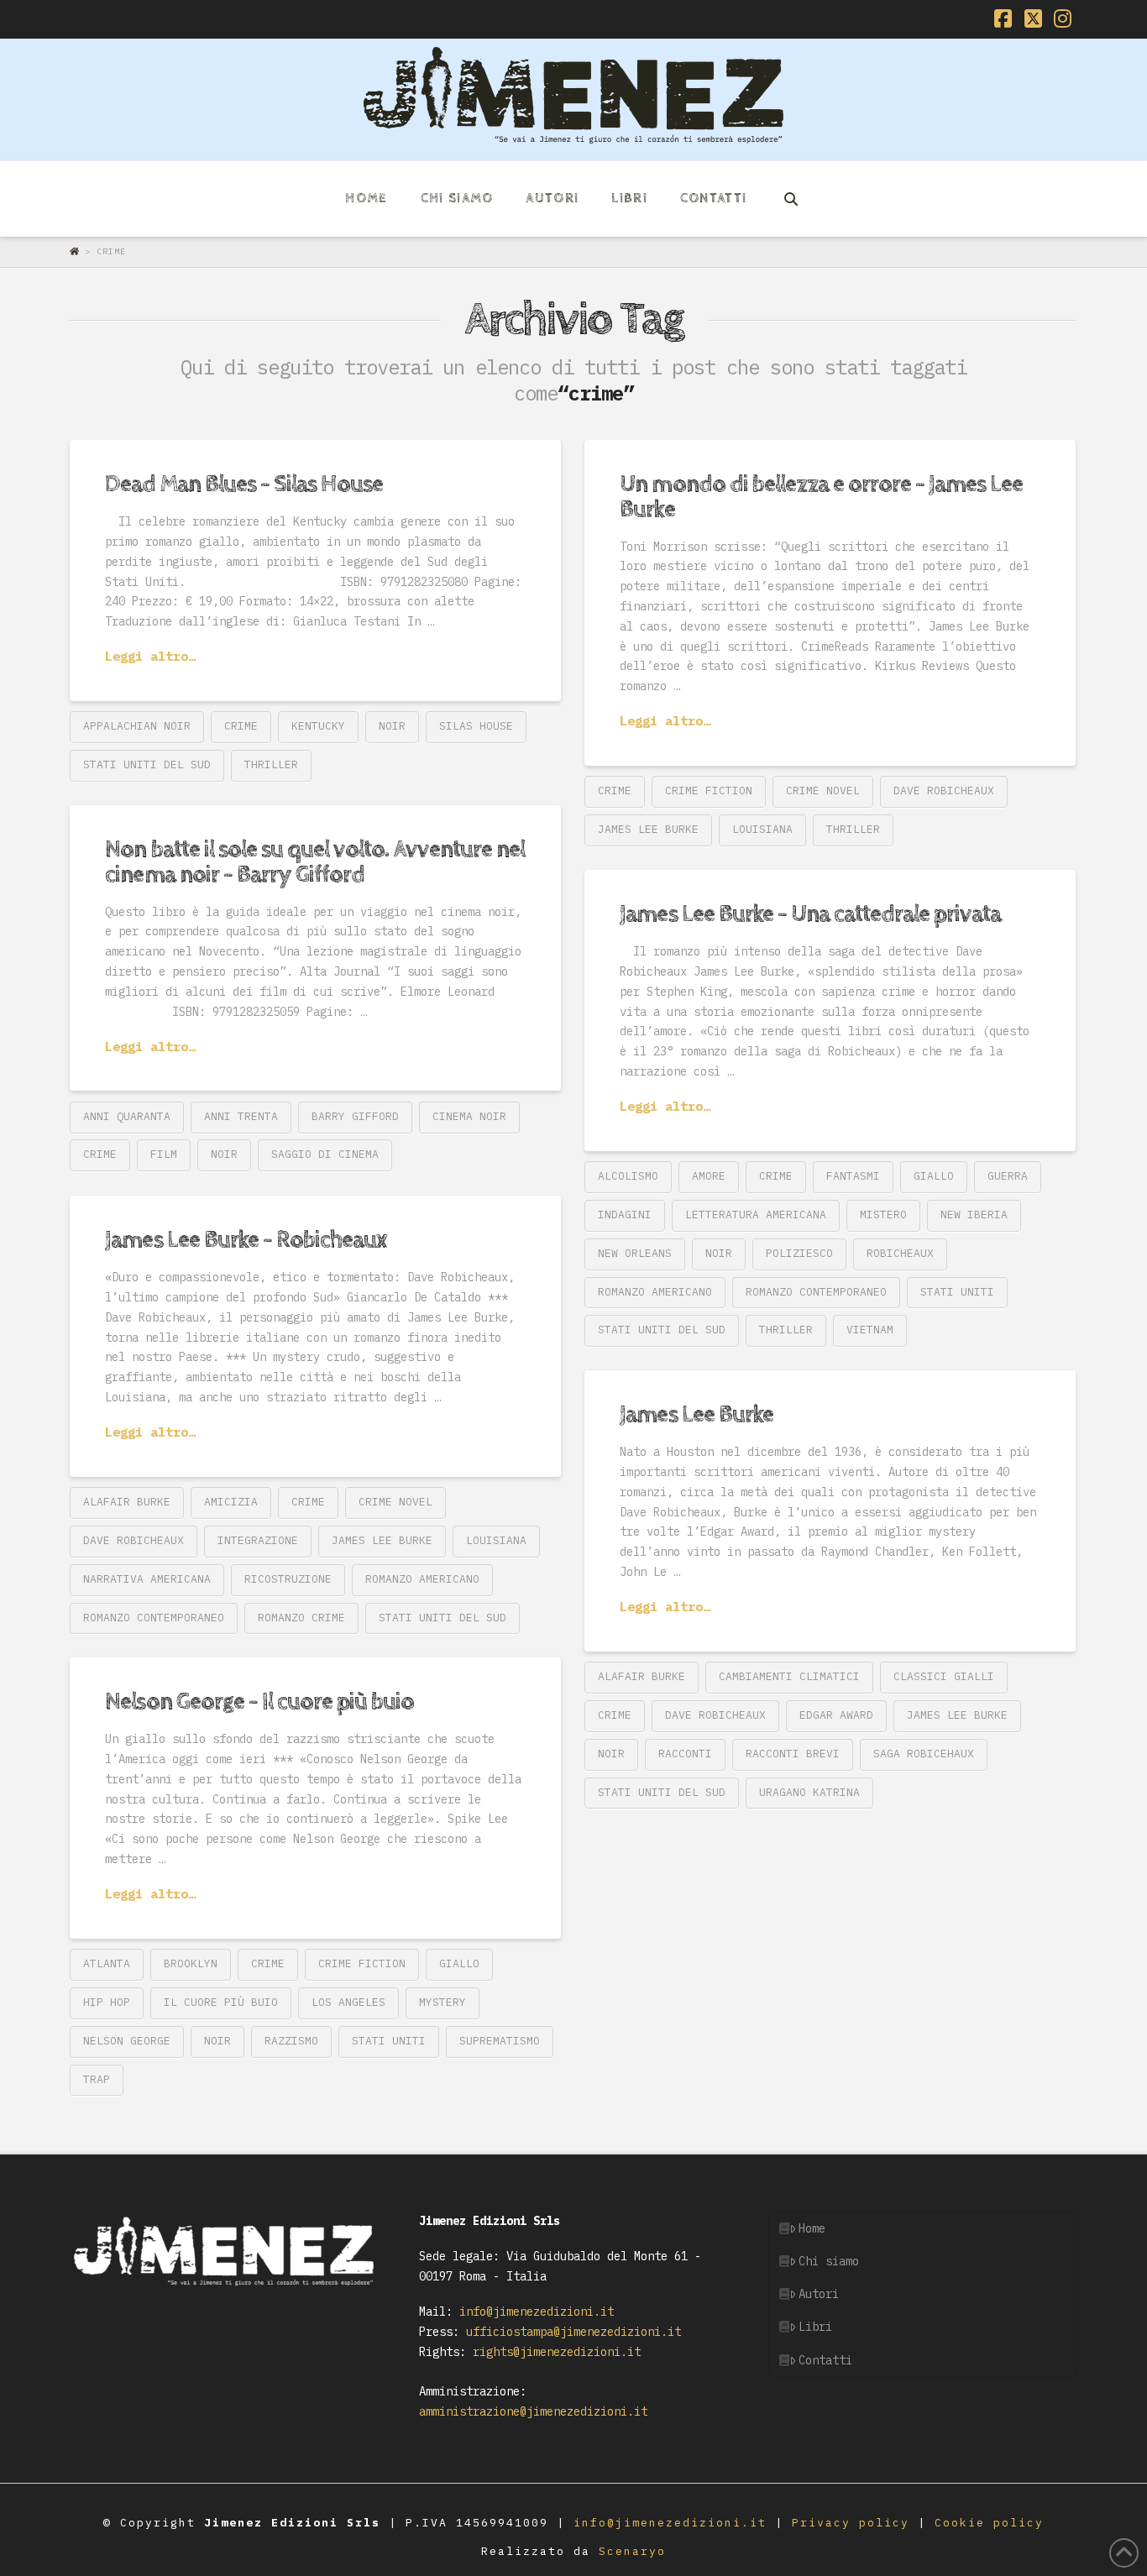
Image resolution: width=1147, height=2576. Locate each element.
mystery (443, 2002)
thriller (271, 764)
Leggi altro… (150, 656)
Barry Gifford (355, 1116)
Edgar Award (836, 1715)
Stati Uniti (957, 1292)
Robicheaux (900, 1253)
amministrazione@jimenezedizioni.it (533, 2411)
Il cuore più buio (221, 2002)
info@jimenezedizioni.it (533, 2312)
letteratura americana (756, 1215)
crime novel (823, 791)
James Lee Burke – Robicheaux (246, 1240)
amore (709, 1176)
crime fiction (709, 791)
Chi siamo (829, 2261)
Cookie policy (989, 2523)
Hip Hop (107, 2002)
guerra (1008, 1176)
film (164, 1154)
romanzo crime (301, 1618)
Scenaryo (632, 2551)
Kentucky (318, 726)
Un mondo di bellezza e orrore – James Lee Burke (821, 497)
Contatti (825, 2360)
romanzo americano (655, 1292)
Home (812, 2228)
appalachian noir (137, 726)
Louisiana (762, 829)
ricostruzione (288, 1579)
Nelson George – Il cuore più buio (259, 1702)
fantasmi (853, 1176)
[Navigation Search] (790, 199)
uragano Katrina (809, 1792)
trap (97, 2079)
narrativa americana (147, 1579)
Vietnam (870, 1330)
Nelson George (127, 2041)
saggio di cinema (325, 1154)
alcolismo (628, 1176)
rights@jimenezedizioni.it (553, 2352)
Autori (819, 2294)
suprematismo (500, 2041)
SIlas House (476, 726)
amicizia (231, 1502)
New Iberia (974, 1215)
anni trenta (241, 1116)
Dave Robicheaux (944, 791)
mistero (883, 1215)
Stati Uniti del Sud (147, 764)
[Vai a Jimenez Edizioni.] (77, 251)
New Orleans (635, 1253)
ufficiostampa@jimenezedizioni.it (570, 2332)
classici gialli (944, 1676)
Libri (815, 2327)
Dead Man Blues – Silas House (244, 484)
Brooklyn (191, 1963)
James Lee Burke (648, 829)
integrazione (258, 1540)
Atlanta (107, 1963)
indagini (625, 1215)
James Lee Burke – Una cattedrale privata (810, 914)
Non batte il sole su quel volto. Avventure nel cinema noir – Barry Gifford (315, 862)
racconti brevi (793, 1754)
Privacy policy (855, 2523)
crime (241, 726)
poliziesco (799, 1253)
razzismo (291, 2041)
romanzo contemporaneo (816, 1292)
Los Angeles (348, 2002)
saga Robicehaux (924, 1754)
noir (392, 726)
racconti (685, 1754)
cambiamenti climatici (789, 1676)
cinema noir (469, 1116)
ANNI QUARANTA (127, 1116)
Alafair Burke (127, 1502)
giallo (934, 1176)
